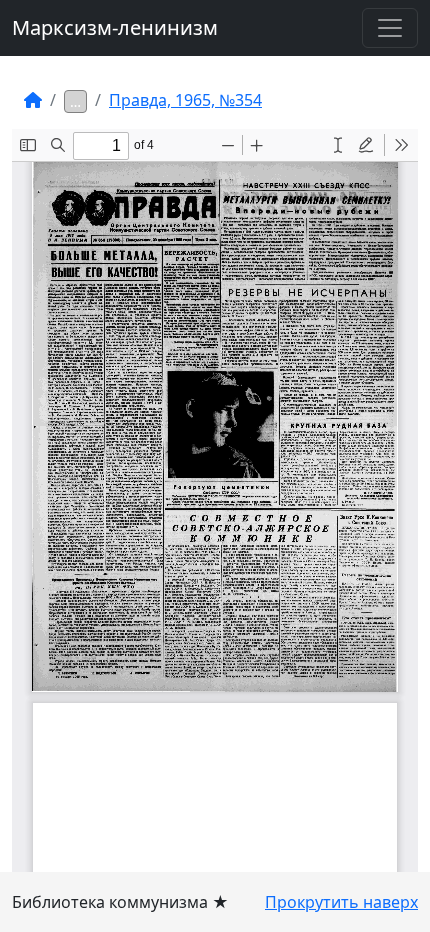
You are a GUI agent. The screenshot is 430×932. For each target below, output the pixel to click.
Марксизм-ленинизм (115, 27)
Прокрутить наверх (341, 902)
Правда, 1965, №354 (185, 100)
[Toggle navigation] (390, 28)
